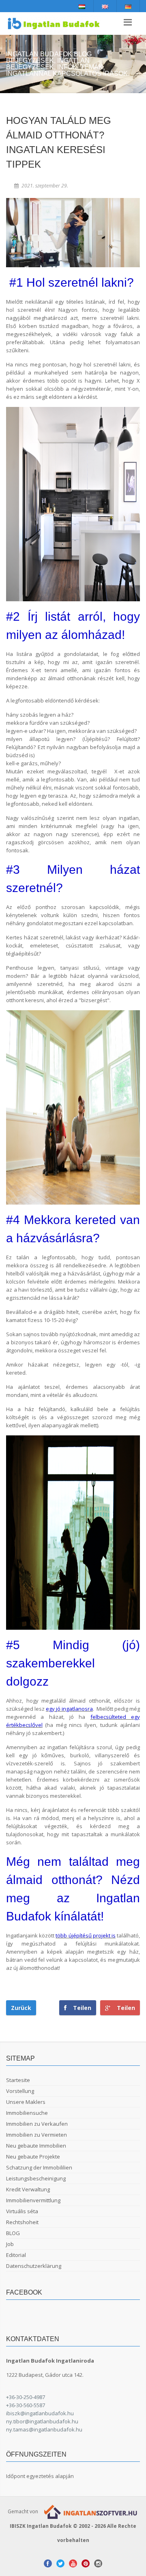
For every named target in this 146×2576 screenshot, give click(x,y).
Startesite (18, 2080)
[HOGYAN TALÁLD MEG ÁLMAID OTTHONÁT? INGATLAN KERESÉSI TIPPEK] (73, 233)
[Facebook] (48, 2563)
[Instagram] (98, 2563)
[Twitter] (60, 2563)
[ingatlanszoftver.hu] (89, 2511)
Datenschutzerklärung (34, 2266)
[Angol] (105, 6)
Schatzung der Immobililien (39, 2167)
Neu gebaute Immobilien (36, 2146)
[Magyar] (82, 6)
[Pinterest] (86, 2563)
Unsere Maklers (26, 2102)
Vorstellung (20, 2091)
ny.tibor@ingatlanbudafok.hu (42, 2421)
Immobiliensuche (27, 2113)
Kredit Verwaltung (28, 2189)
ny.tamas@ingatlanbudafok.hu (44, 2429)
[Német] (128, 6)
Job (10, 2244)
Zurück (21, 2008)
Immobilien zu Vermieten (36, 2135)
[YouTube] (73, 2563)
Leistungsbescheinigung (36, 2178)
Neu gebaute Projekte (33, 2157)
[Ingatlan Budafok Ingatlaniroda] (54, 23)
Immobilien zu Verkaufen (37, 2124)
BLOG (13, 2233)
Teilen (123, 2008)
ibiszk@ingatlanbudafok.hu (40, 2413)
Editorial (16, 2255)
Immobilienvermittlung (33, 2200)
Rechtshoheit (22, 2222)
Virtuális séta (22, 2211)
